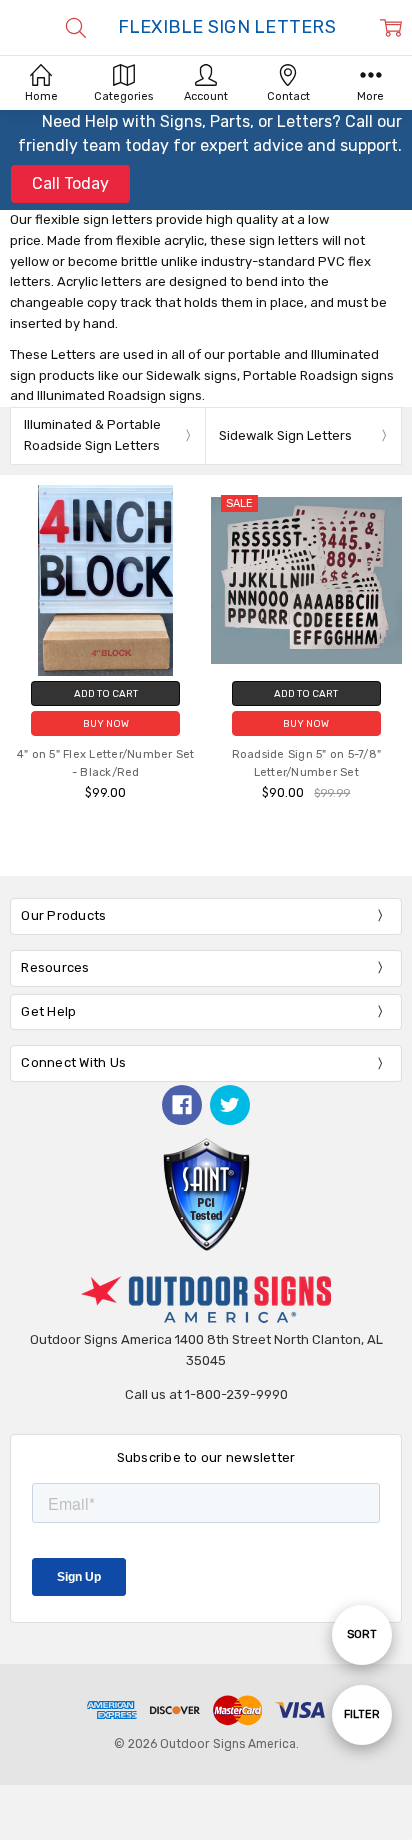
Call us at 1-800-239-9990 (206, 1394)
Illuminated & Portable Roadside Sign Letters (92, 435)
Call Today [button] (70, 183)
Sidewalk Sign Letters (285, 435)
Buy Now (106, 723)
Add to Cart (106, 693)
